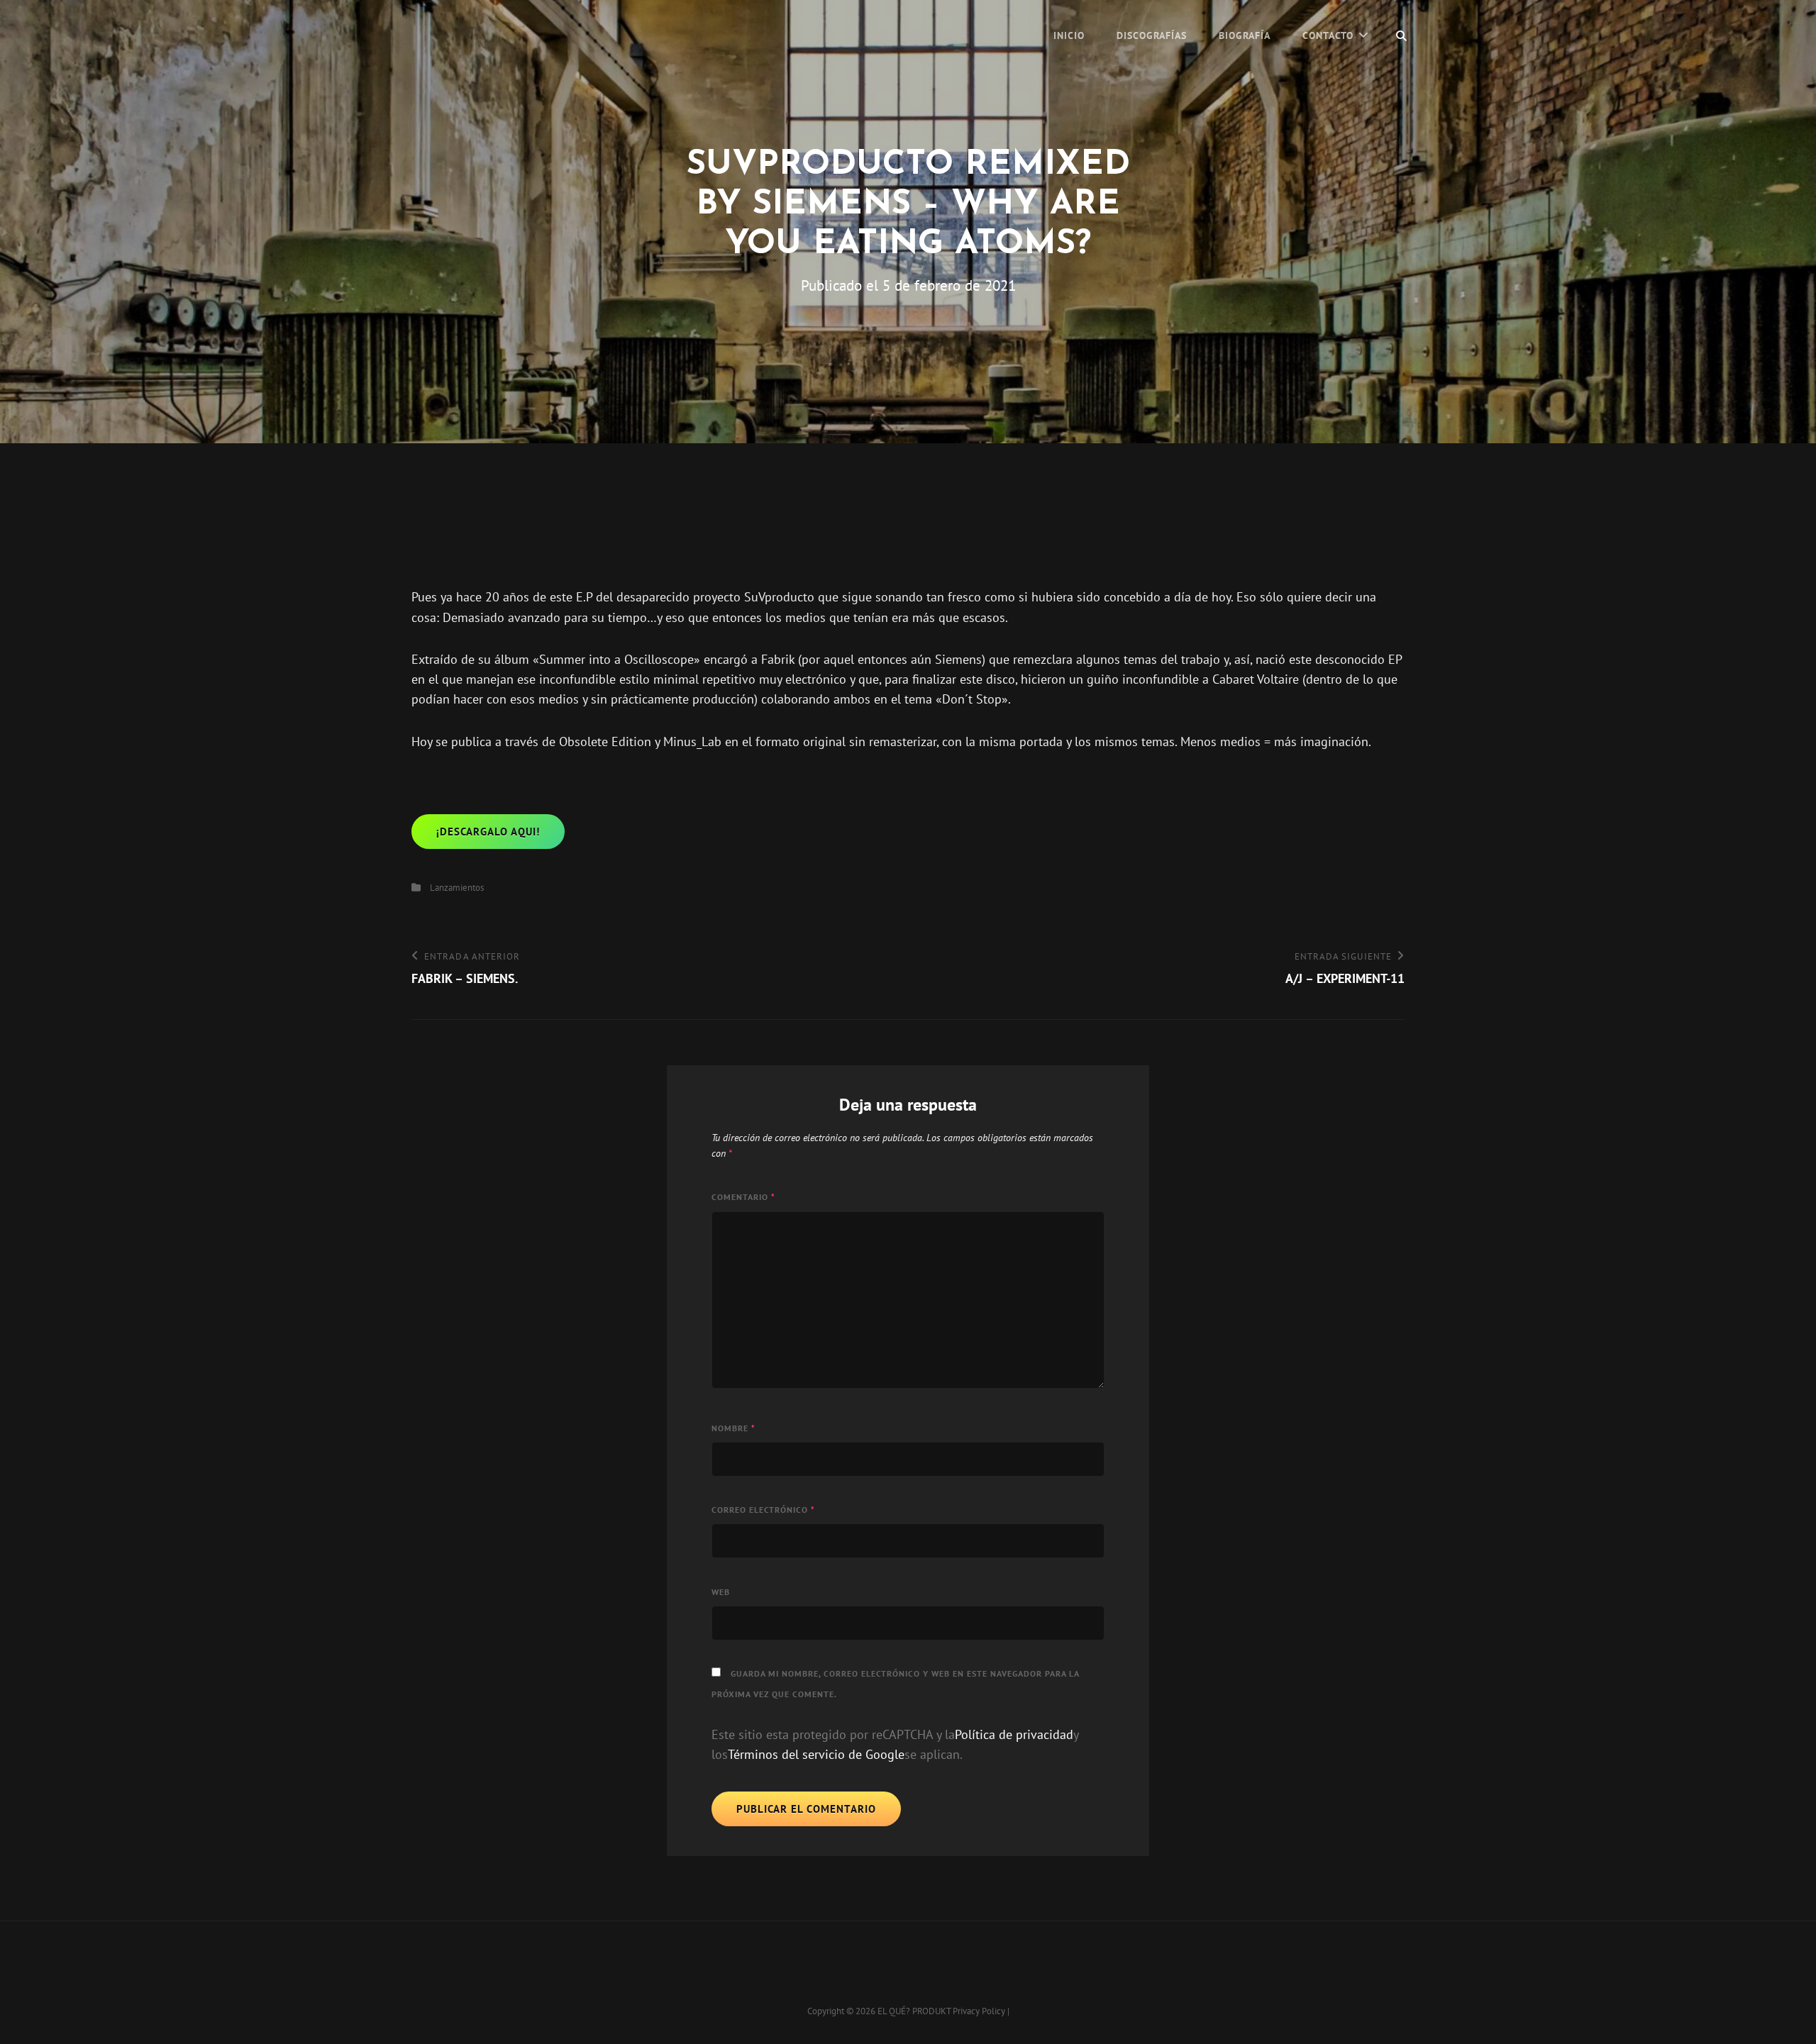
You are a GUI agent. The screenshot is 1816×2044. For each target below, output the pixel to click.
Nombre (733, 1428)
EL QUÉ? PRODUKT (914, 2011)
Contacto (1328, 35)
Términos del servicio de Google (816, 1754)
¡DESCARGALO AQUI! (488, 832)
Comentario (743, 1197)
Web (721, 1592)
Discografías (1152, 35)
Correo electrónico (763, 1510)
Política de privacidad (1014, 1734)
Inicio (1069, 35)
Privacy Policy (979, 2011)
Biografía (1245, 35)
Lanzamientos (457, 888)
